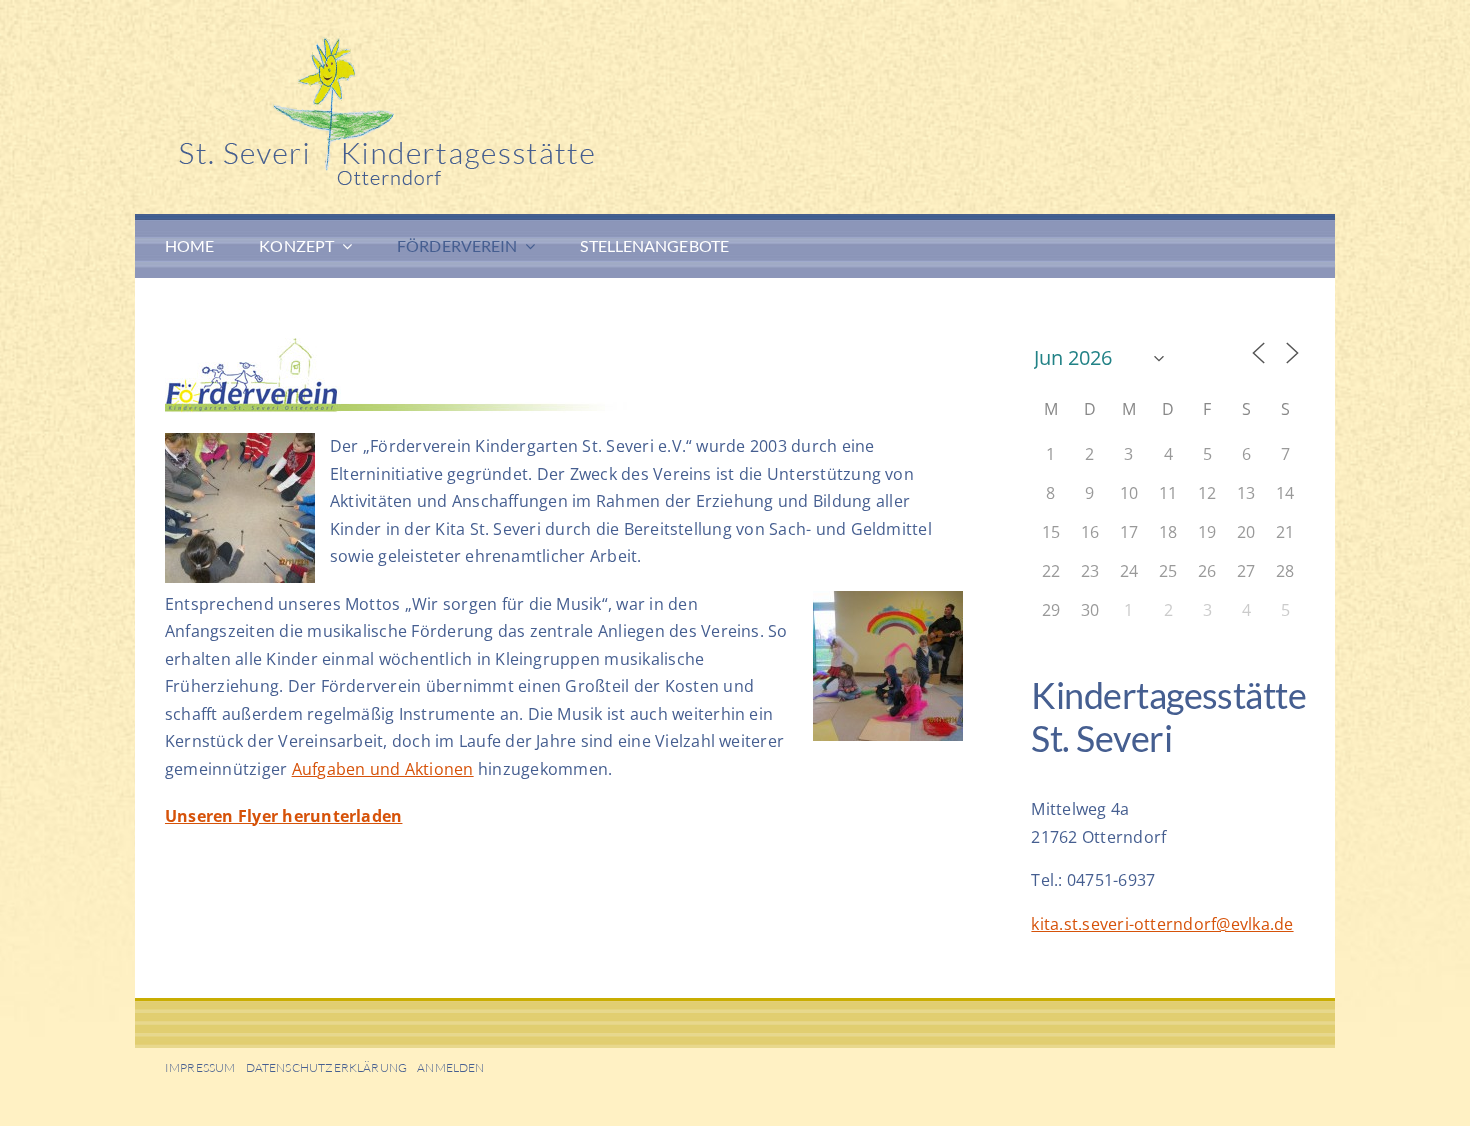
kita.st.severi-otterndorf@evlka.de (1162, 924)
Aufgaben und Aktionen (383, 769)
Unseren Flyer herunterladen (283, 816)
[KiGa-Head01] (465, 45)
